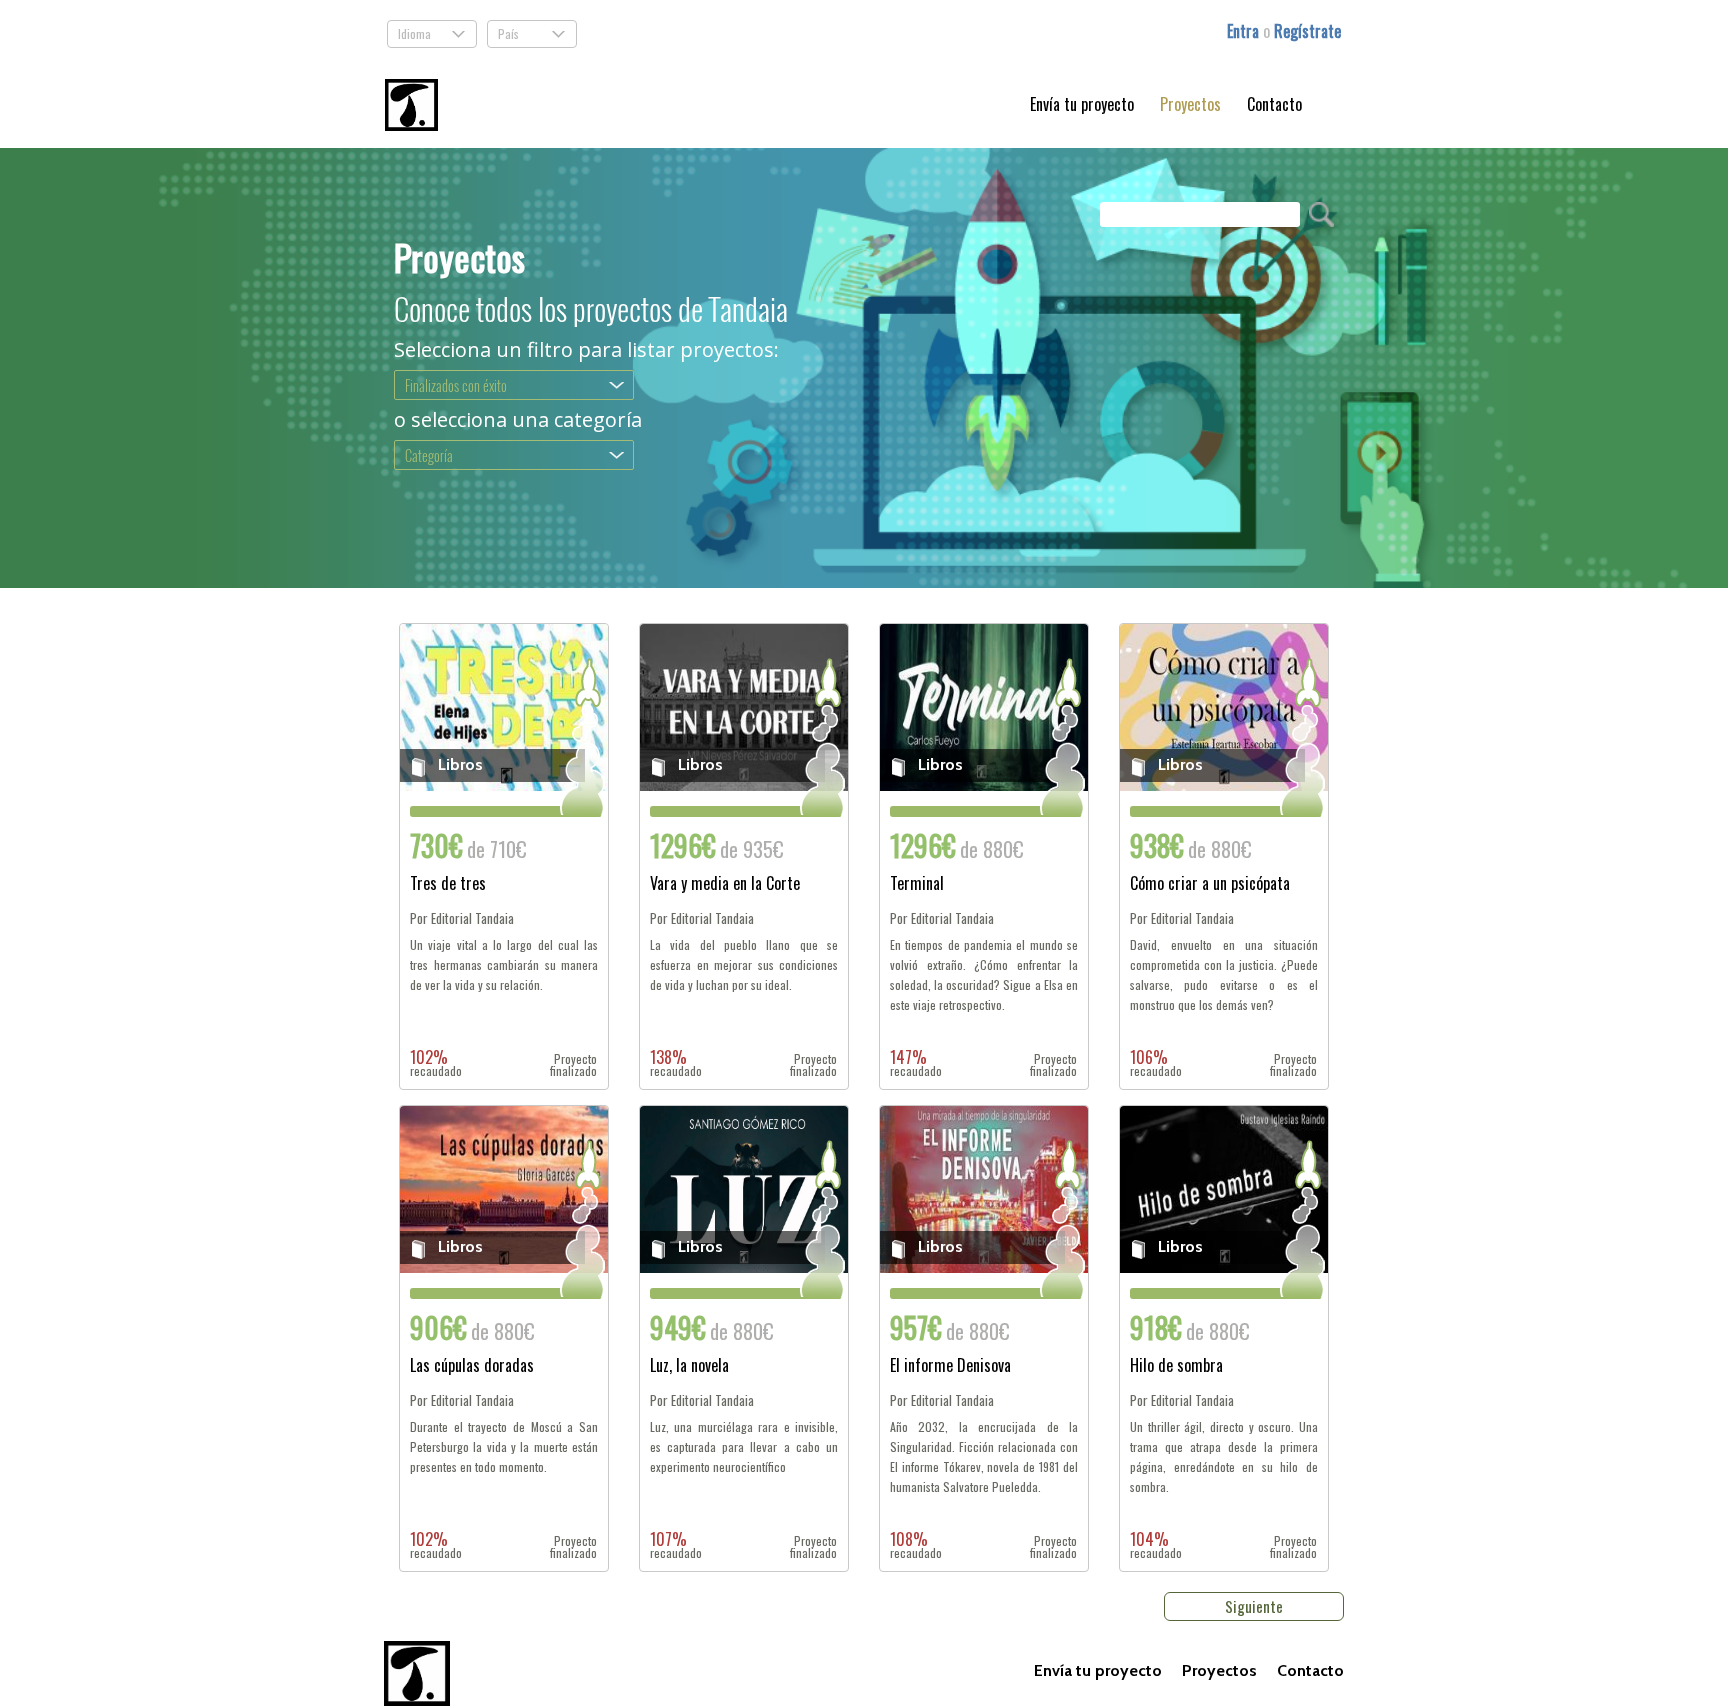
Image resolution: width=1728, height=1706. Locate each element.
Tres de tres (448, 885)
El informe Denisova (950, 1367)
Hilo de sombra (1176, 1367)
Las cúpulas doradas (472, 1367)
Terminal (917, 885)
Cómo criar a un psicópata (1210, 885)
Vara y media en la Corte (725, 885)
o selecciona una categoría (518, 420)
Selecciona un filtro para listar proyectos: (586, 350)
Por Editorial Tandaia (462, 918)
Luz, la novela (689, 1367)
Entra (1245, 31)
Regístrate (1307, 31)
